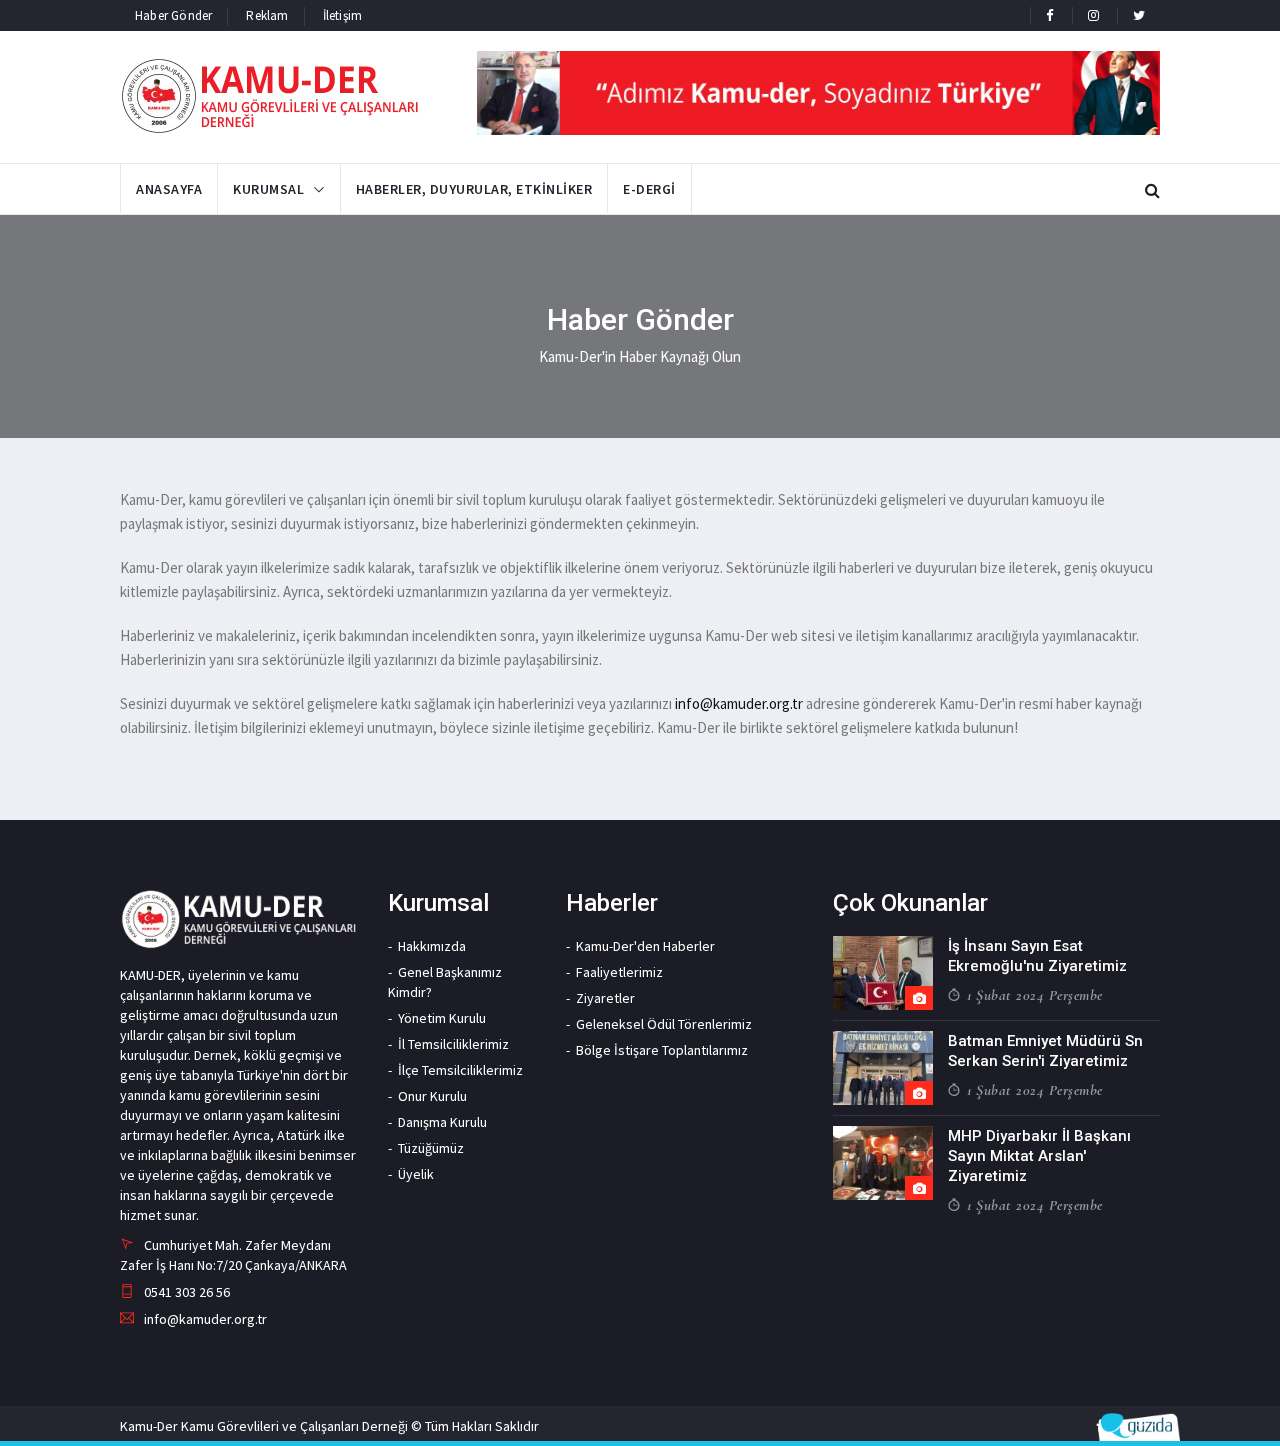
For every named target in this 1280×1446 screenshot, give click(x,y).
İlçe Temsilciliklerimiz (460, 1070)
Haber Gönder (173, 15)
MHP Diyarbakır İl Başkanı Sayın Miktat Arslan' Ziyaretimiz (1039, 1156)
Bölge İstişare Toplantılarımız (662, 1050)
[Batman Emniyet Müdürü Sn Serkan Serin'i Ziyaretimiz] (883, 1068)
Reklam (267, 15)
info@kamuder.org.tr (739, 703)
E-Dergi (649, 189)
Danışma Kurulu (442, 1122)
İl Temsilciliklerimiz (453, 1044)
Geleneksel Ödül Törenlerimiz (664, 1024)
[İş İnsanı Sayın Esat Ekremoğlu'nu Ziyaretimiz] (883, 973)
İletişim (343, 15)
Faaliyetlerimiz (619, 972)
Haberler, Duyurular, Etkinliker (474, 189)
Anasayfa (169, 189)
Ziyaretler (605, 998)
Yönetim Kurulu (442, 1018)
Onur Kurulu (432, 1096)
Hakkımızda (432, 946)
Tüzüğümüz (431, 1148)
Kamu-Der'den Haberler (645, 946)
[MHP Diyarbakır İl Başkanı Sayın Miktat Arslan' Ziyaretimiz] (883, 1163)
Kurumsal (268, 189)
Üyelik (416, 1174)
